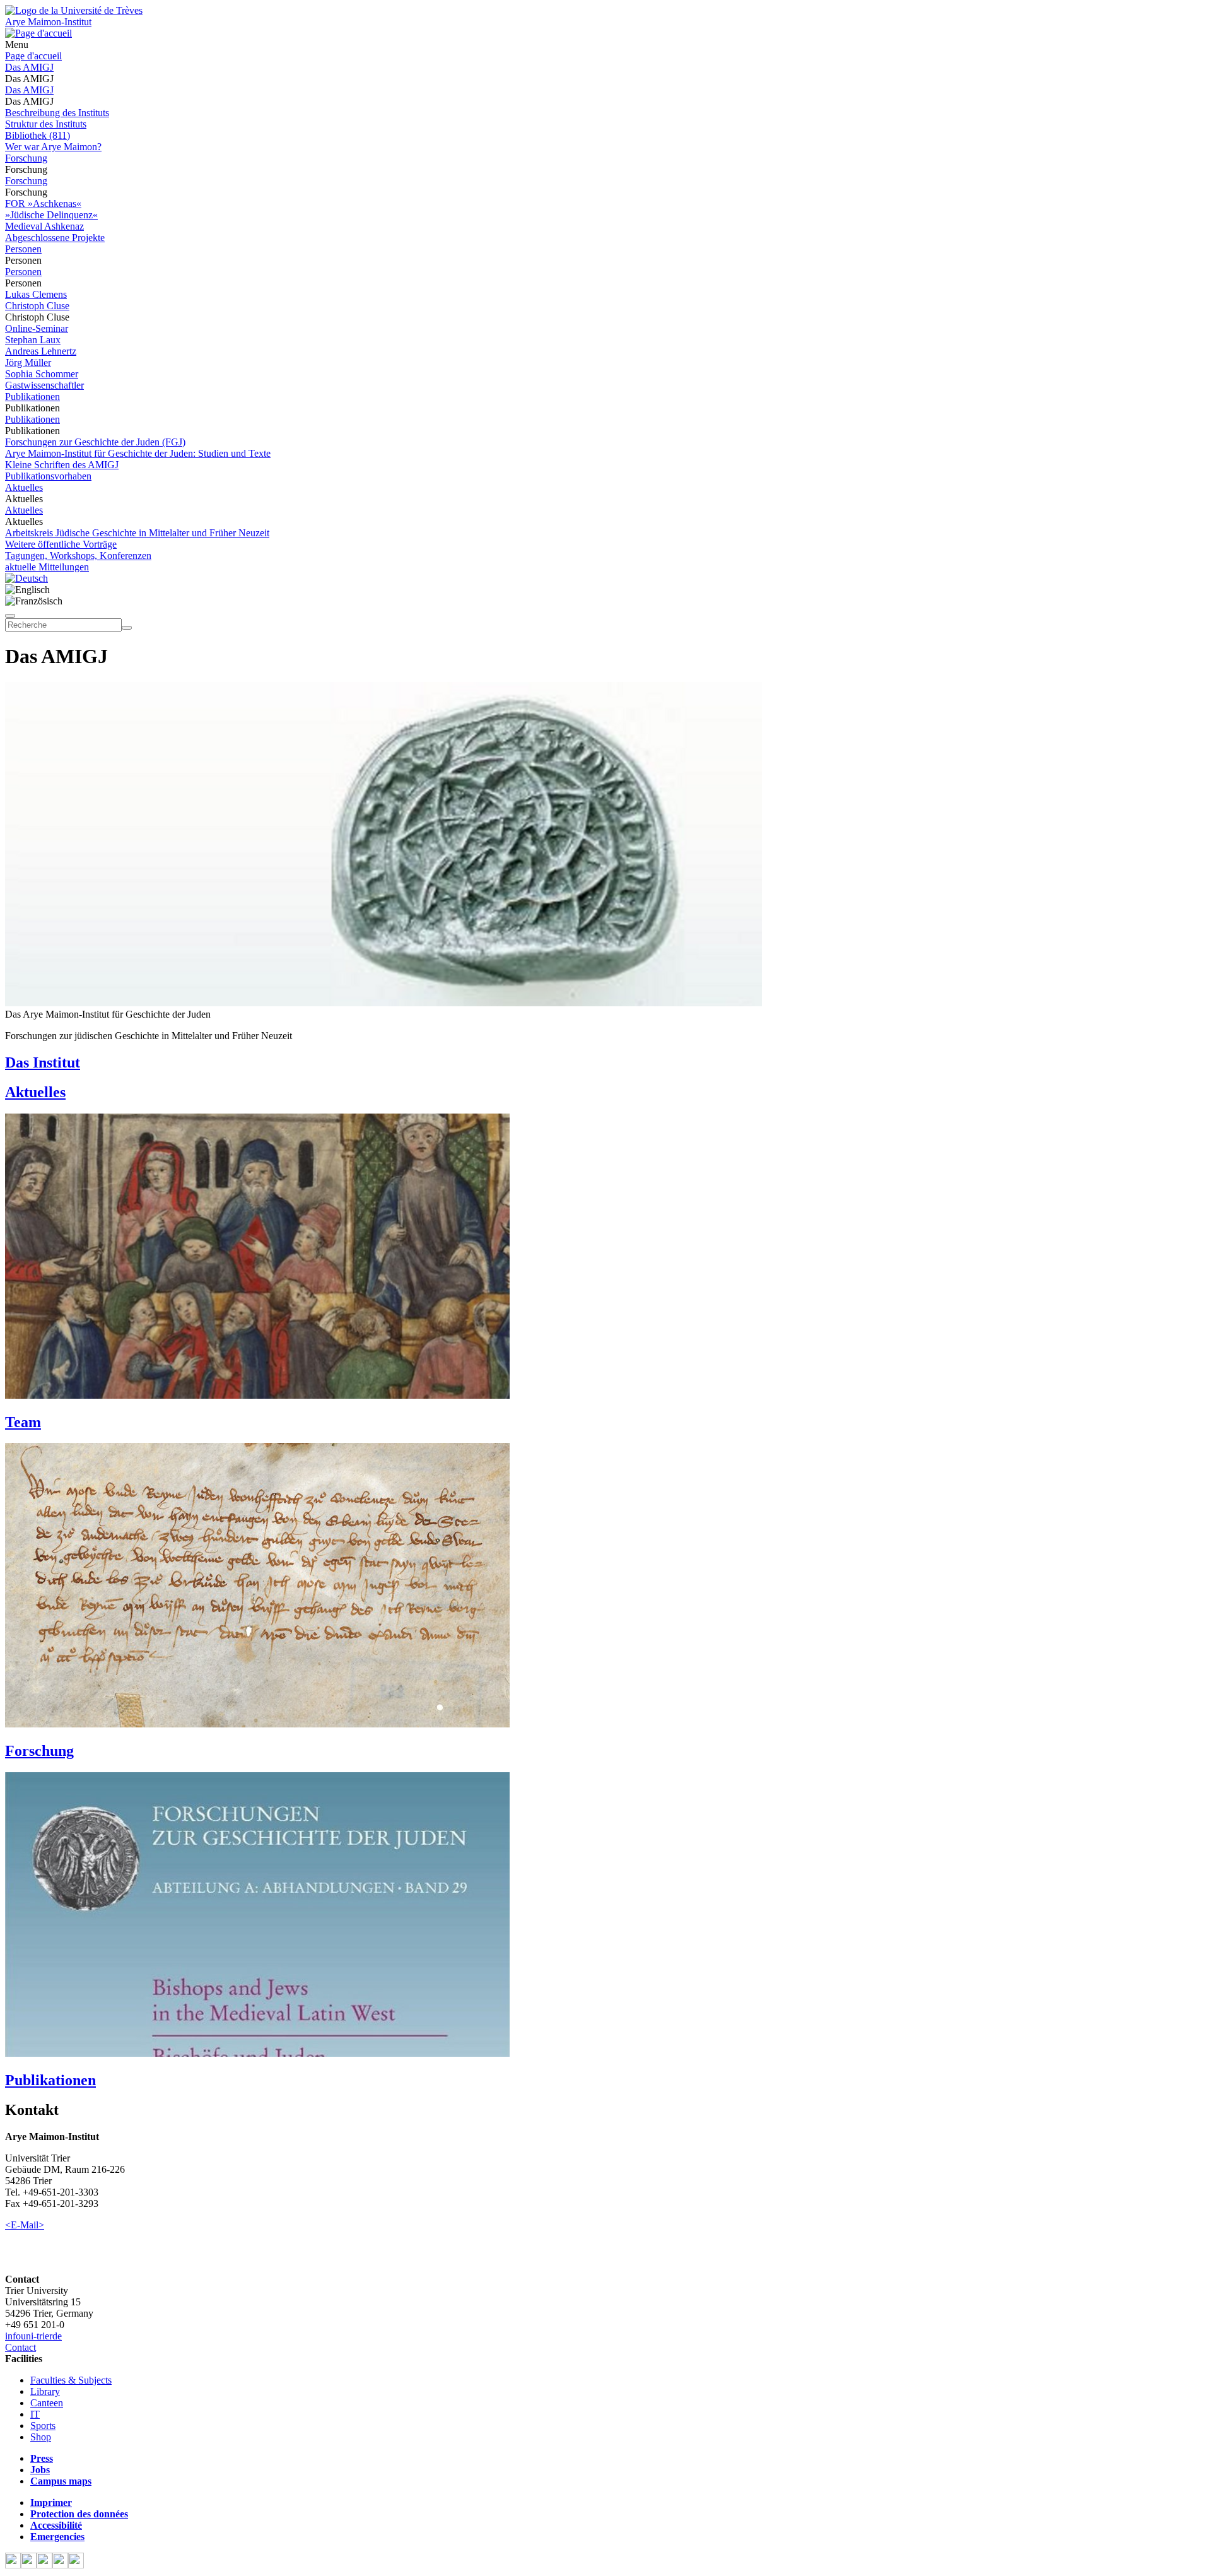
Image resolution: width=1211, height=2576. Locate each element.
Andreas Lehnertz (41, 351)
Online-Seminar (37, 328)
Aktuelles (24, 487)
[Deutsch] (26, 578)
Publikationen (32, 397)
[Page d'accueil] (38, 33)
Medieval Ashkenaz (44, 226)
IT (35, 2414)
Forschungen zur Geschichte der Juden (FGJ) (95, 442)
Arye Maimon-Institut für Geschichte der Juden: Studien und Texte (138, 453)
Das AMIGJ (29, 67)
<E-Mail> (25, 2225)
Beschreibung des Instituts (57, 113)
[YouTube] (44, 2565)
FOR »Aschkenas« (43, 203)
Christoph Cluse (37, 306)
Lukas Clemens (36, 294)
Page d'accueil (33, 56)
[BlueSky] (29, 2565)
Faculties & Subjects (71, 2380)
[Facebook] (13, 2565)
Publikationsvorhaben (48, 476)
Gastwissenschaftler (44, 385)
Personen (23, 249)
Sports (43, 2426)
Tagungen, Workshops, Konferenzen (78, 556)
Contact (20, 2347)
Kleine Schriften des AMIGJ (62, 465)
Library (45, 2391)
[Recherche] (127, 628)
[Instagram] (60, 2565)
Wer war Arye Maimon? (53, 147)
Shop (41, 2437)
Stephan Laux (33, 340)
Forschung (26, 158)
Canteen (47, 2403)
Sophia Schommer (42, 374)
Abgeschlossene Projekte (55, 238)
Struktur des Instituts (46, 124)
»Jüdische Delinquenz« (51, 215)
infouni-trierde (33, 2336)
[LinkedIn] (76, 2565)
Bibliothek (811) (38, 135)
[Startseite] (74, 10)
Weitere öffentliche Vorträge (61, 544)
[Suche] (10, 616)
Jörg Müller (28, 362)
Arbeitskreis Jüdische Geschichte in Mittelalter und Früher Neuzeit (137, 533)
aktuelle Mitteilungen (47, 567)
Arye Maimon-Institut (48, 22)
